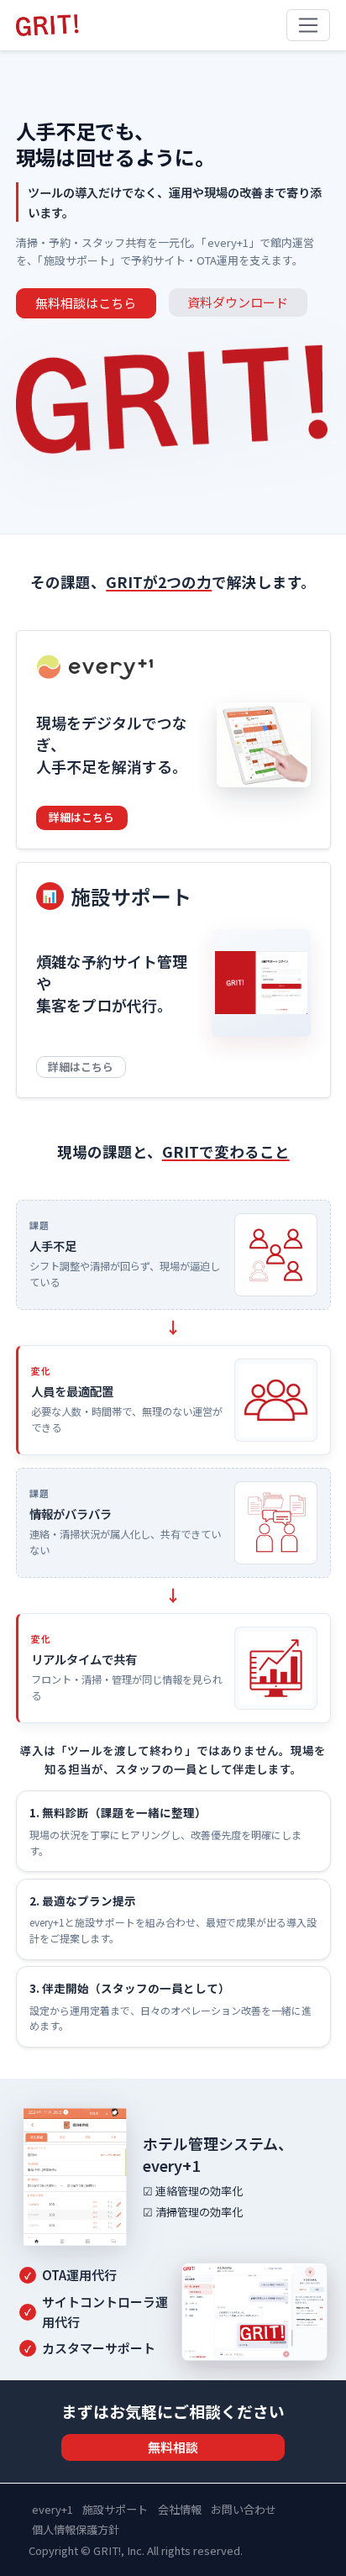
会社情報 (180, 2509)
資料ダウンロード (238, 302)
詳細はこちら (81, 1066)
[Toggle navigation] (309, 25)
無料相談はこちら (86, 303)
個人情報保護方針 (76, 2529)
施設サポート (115, 2509)
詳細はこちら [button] (81, 817)
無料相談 (173, 2447)
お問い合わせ (244, 2509)
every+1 (52, 2509)
